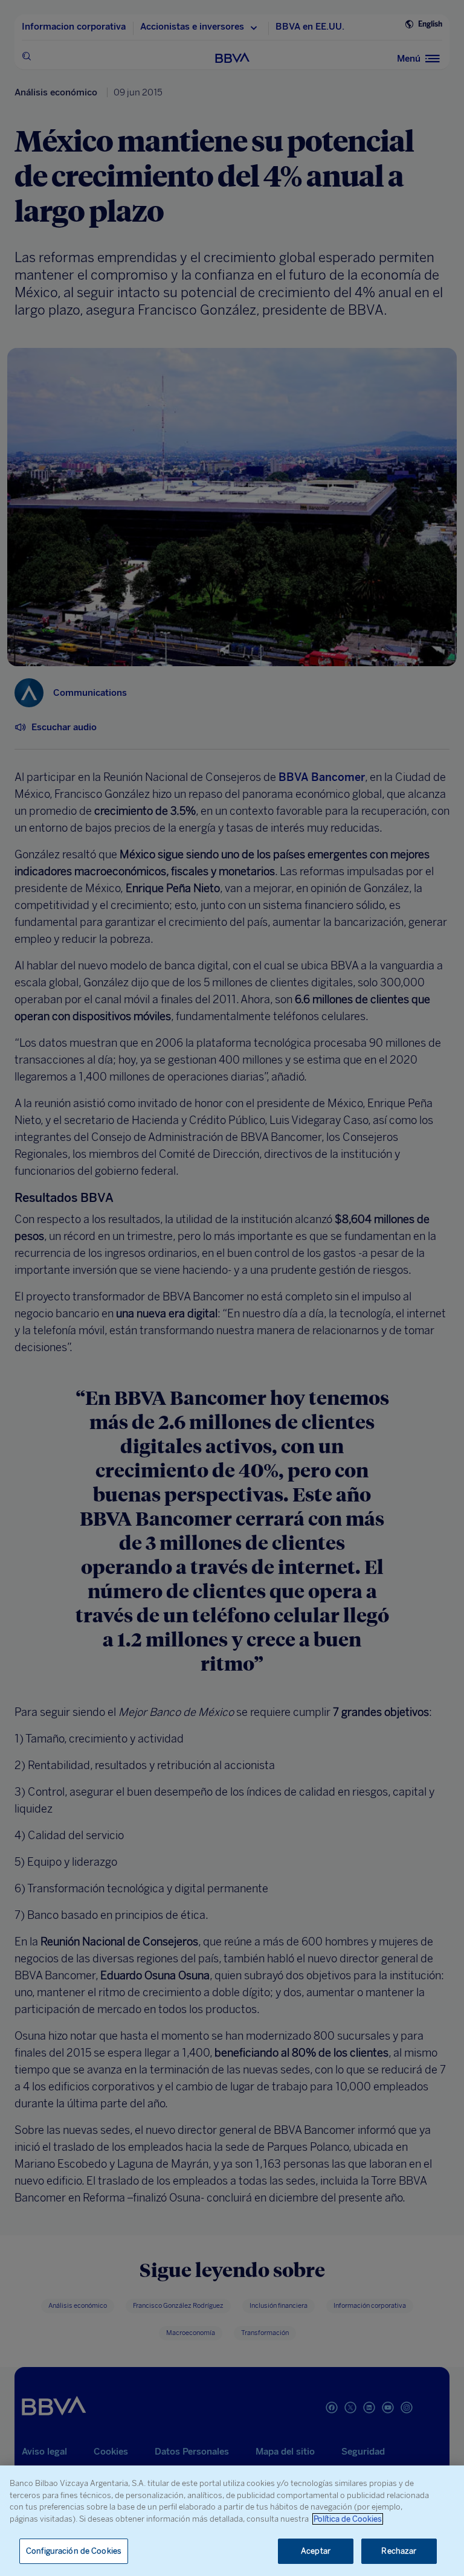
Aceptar (316, 2551)
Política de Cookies (348, 2519)
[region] (232, 2521)
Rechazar (399, 2551)
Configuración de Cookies (74, 2551)
